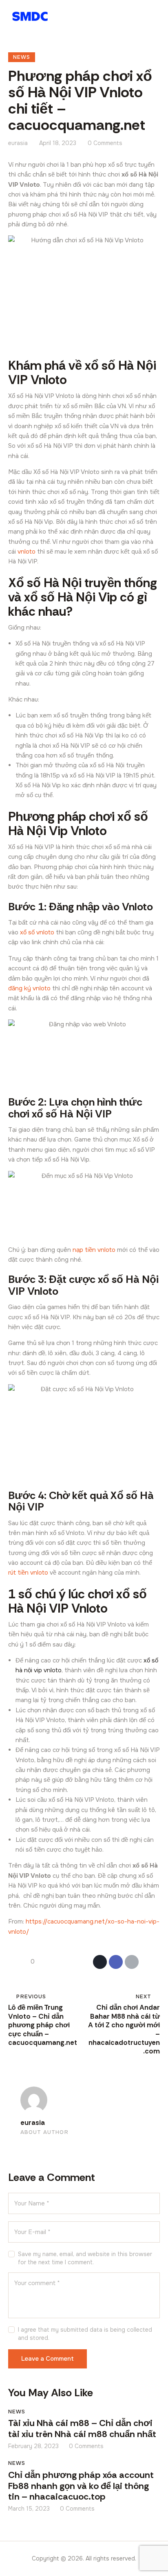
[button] (155, 16)
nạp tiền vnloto (94, 1250)
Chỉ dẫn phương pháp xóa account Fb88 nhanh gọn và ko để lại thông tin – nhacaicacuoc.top (81, 2486)
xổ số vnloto (37, 932)
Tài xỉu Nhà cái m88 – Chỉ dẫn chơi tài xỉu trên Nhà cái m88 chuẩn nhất (82, 2429)
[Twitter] (100, 1962)
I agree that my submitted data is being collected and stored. (85, 2334)
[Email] (132, 1962)
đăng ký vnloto (29, 988)
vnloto (27, 552)
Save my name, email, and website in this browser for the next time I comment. (85, 2258)
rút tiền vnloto (28, 1573)
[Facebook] (116, 1962)
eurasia (33, 2123)
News (22, 57)
